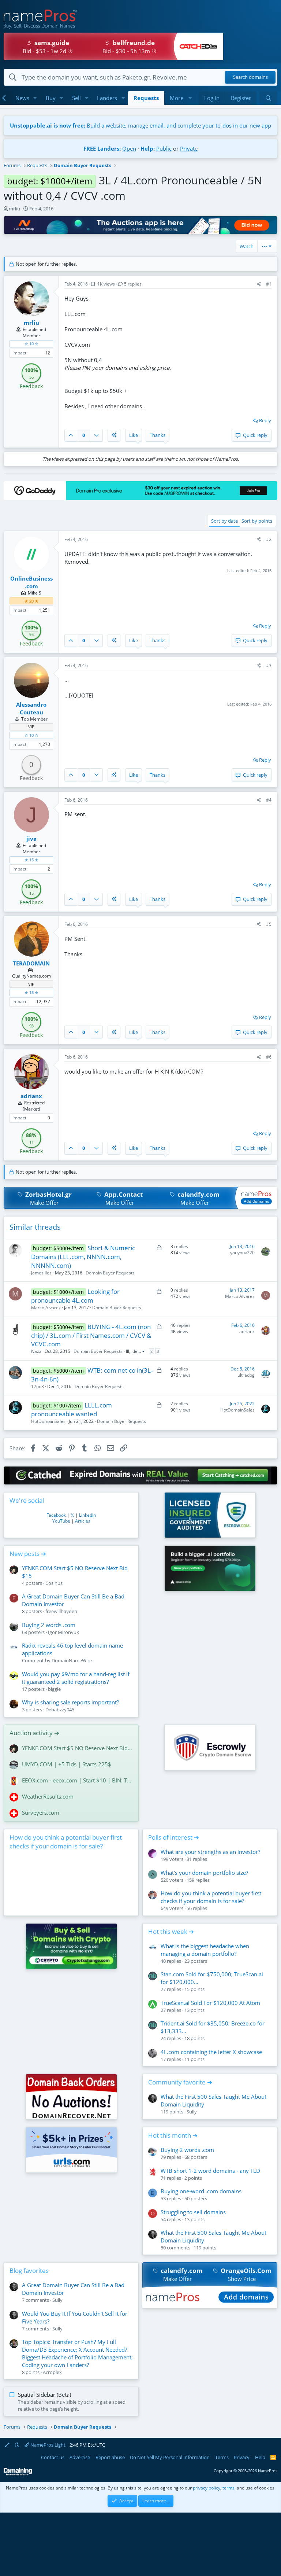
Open (129, 148)
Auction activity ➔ (34, 1733)
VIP (31, 727)
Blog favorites (29, 2270)
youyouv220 (242, 1253)
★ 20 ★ (31, 601)
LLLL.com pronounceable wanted (72, 1410)
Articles (83, 1521)
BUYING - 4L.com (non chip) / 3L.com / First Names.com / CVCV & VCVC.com (91, 1335)
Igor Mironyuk (63, 1632)
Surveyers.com (41, 1813)
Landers (107, 98)
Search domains (250, 77)
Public (164, 148)
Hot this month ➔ (173, 2135)
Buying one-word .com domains (201, 2191)
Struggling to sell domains (193, 2212)
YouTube (61, 1521)
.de (134, 1351)
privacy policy (207, 2488)
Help (260, 2457)
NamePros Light (47, 2445)
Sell (76, 98)
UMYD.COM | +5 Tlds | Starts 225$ (67, 1764)
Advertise (80, 2457)
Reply (265, 420)
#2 (269, 539)
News (22, 98)
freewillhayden (61, 1611)
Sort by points (257, 521)
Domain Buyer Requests (110, 1273)
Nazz (36, 1351)
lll (128, 1351)
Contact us (53, 2457)
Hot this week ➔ (171, 1931)
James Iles (41, 1273)
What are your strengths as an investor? (210, 1852)
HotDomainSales (48, 1421)
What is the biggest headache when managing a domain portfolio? (205, 1950)
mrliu (14, 209)
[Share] (259, 284)
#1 (269, 284)
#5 (269, 924)
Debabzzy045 (60, 1710)
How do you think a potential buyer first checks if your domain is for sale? (66, 1842)
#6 (269, 1057)
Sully (192, 2112)
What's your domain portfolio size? (204, 1873)
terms (228, 2488)
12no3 (38, 1386)
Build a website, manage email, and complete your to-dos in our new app (140, 125)
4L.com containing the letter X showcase (211, 2052)
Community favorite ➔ (180, 2082)
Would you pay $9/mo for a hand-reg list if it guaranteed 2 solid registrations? (76, 1678)
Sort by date (224, 521)
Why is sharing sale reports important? (70, 1702)
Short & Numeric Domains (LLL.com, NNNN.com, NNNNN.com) (83, 1257)
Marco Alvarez (46, 1308)
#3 (269, 665)
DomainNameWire (72, 1660)
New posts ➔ (28, 1554)
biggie (54, 1689)
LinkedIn (87, 1515)
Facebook (56, 1515)
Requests (146, 98)
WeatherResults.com (48, 1796)
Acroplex (52, 2372)
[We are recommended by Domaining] (18, 2474)
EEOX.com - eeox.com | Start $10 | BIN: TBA (77, 1780)
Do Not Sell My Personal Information (170, 2457)
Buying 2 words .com (49, 1625)
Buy (51, 98)
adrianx (247, 1331)
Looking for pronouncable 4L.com (76, 1296)
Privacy (242, 2457)
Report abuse (110, 2457)
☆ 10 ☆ (31, 344)
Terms (222, 2457)
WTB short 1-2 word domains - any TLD (210, 2171)
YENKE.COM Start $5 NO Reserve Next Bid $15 (77, 1748)
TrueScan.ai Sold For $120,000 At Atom (210, 2003)
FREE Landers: (102, 148)
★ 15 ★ (31, 860)
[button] (35, 98)
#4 (269, 800)
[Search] (268, 98)
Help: (148, 148)
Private (189, 148)
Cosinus (54, 1583)
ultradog (246, 1375)
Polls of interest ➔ (174, 1837)
